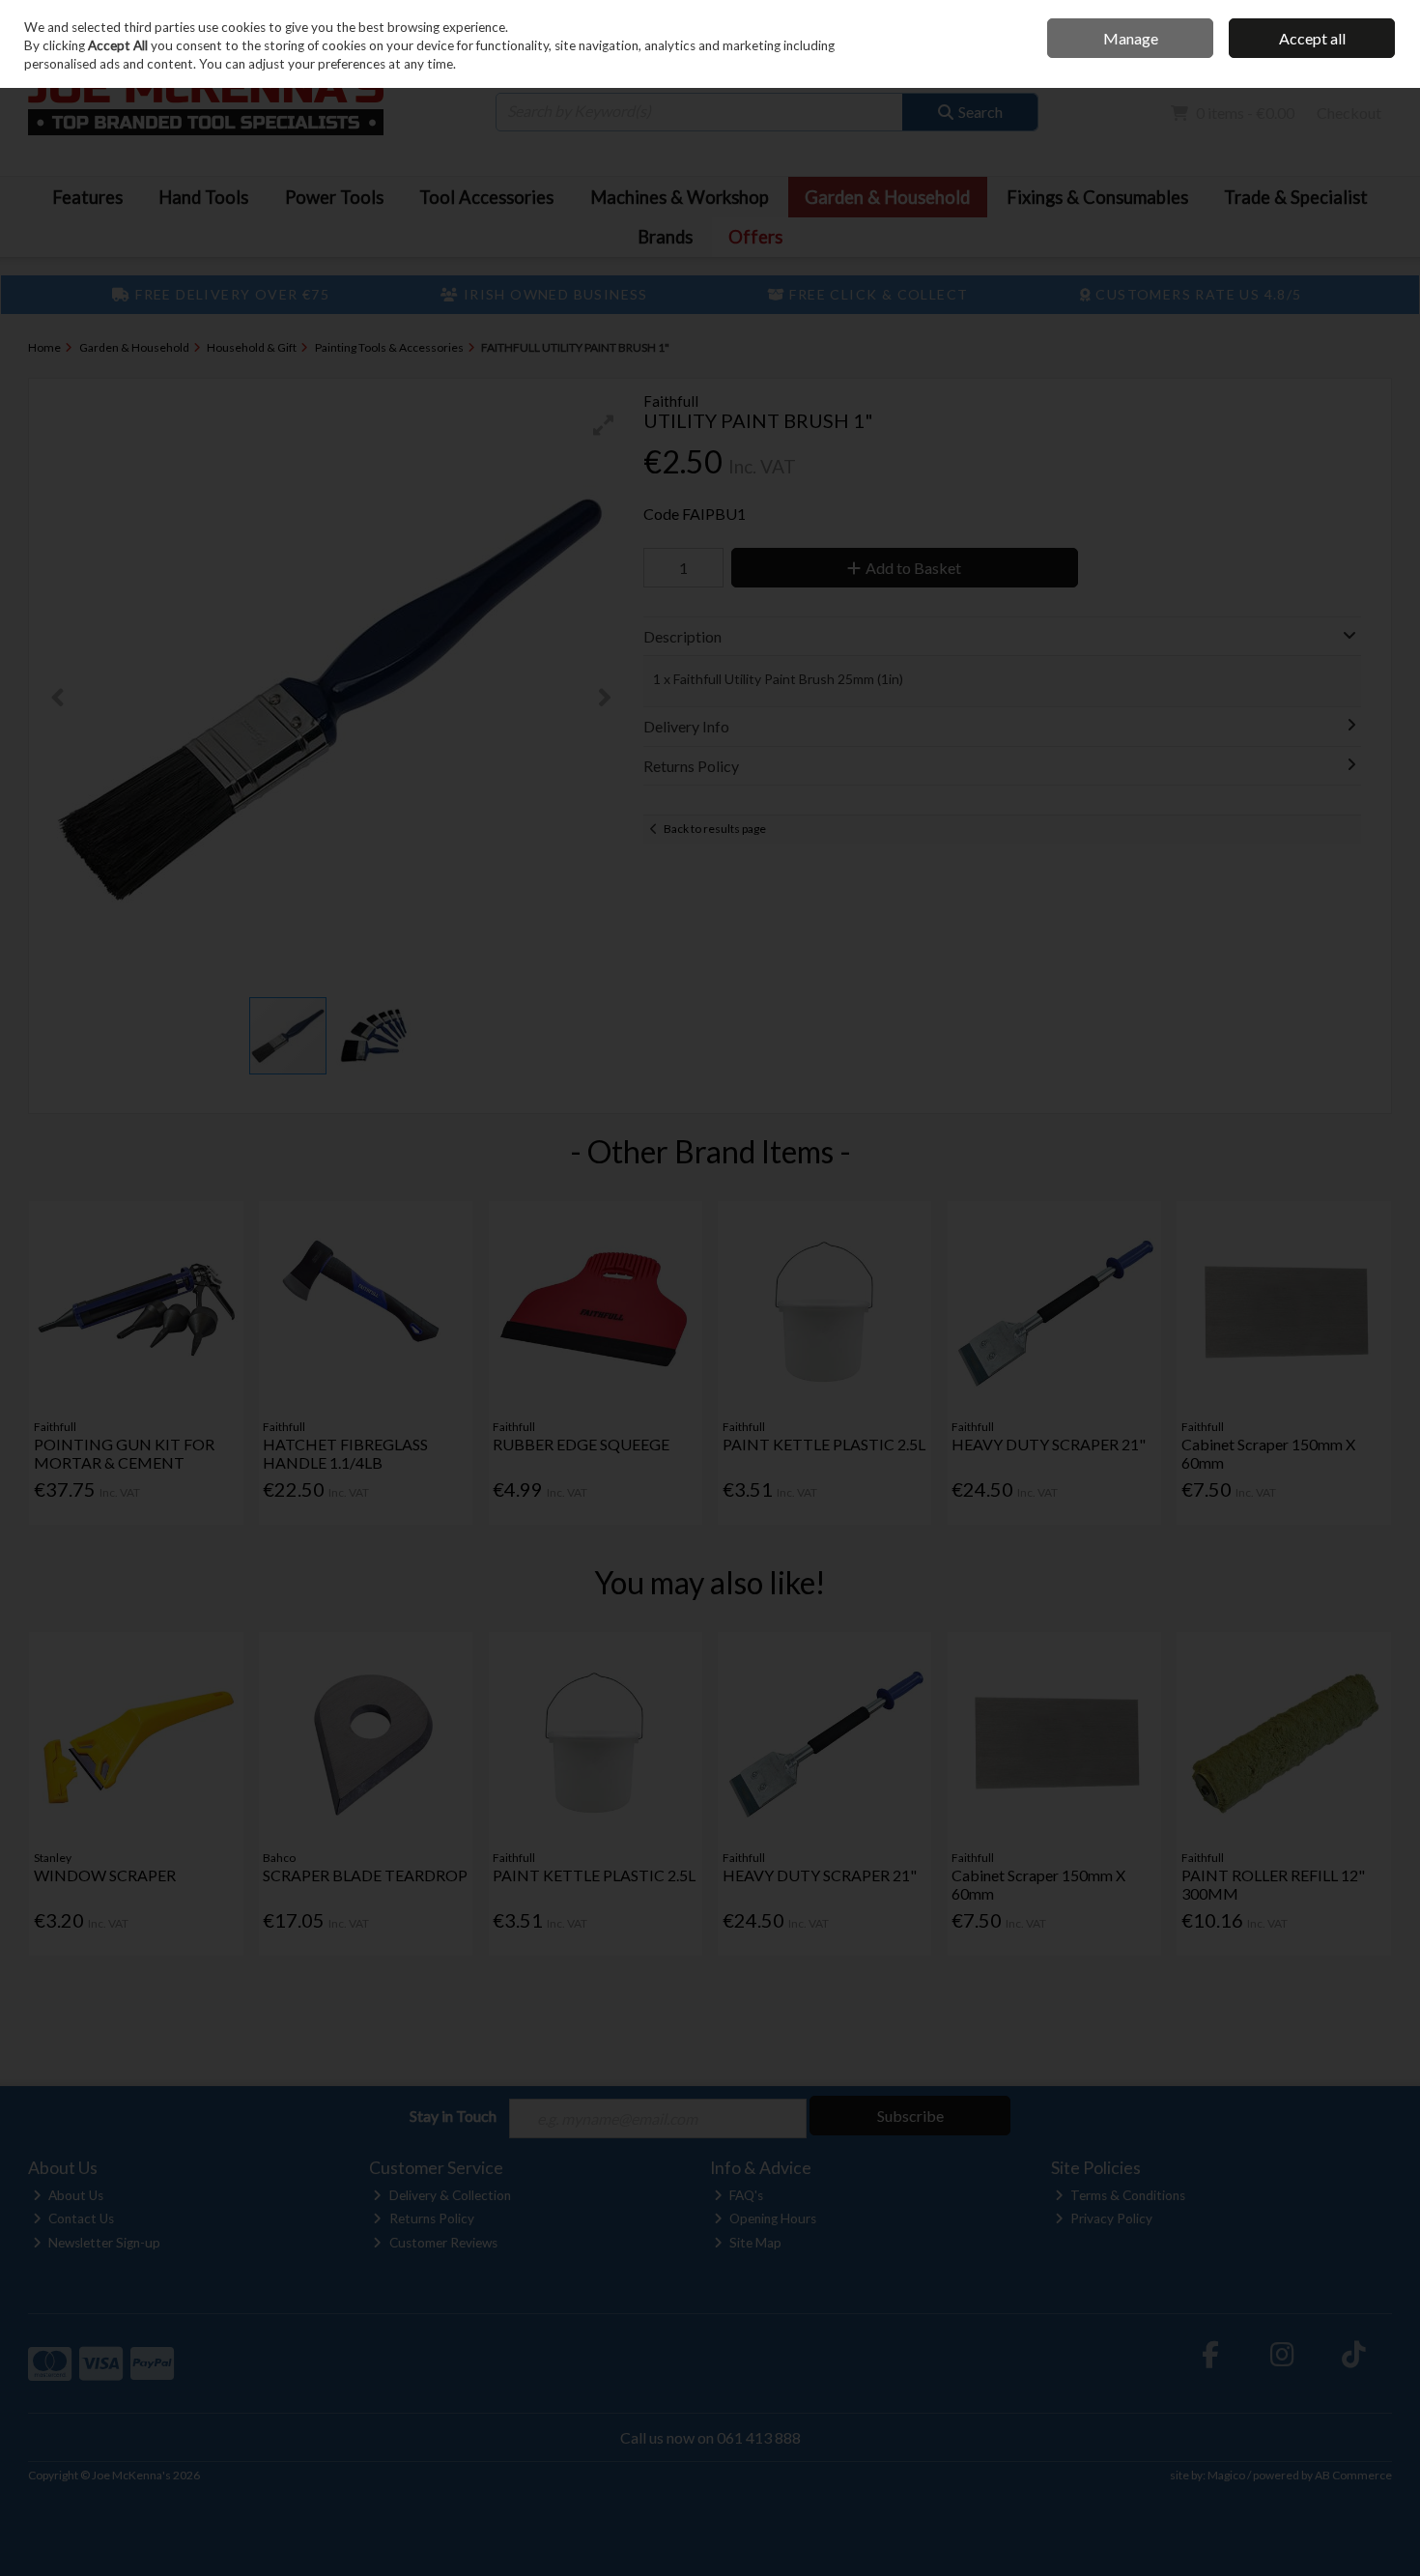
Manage (1131, 38)
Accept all (1312, 38)
